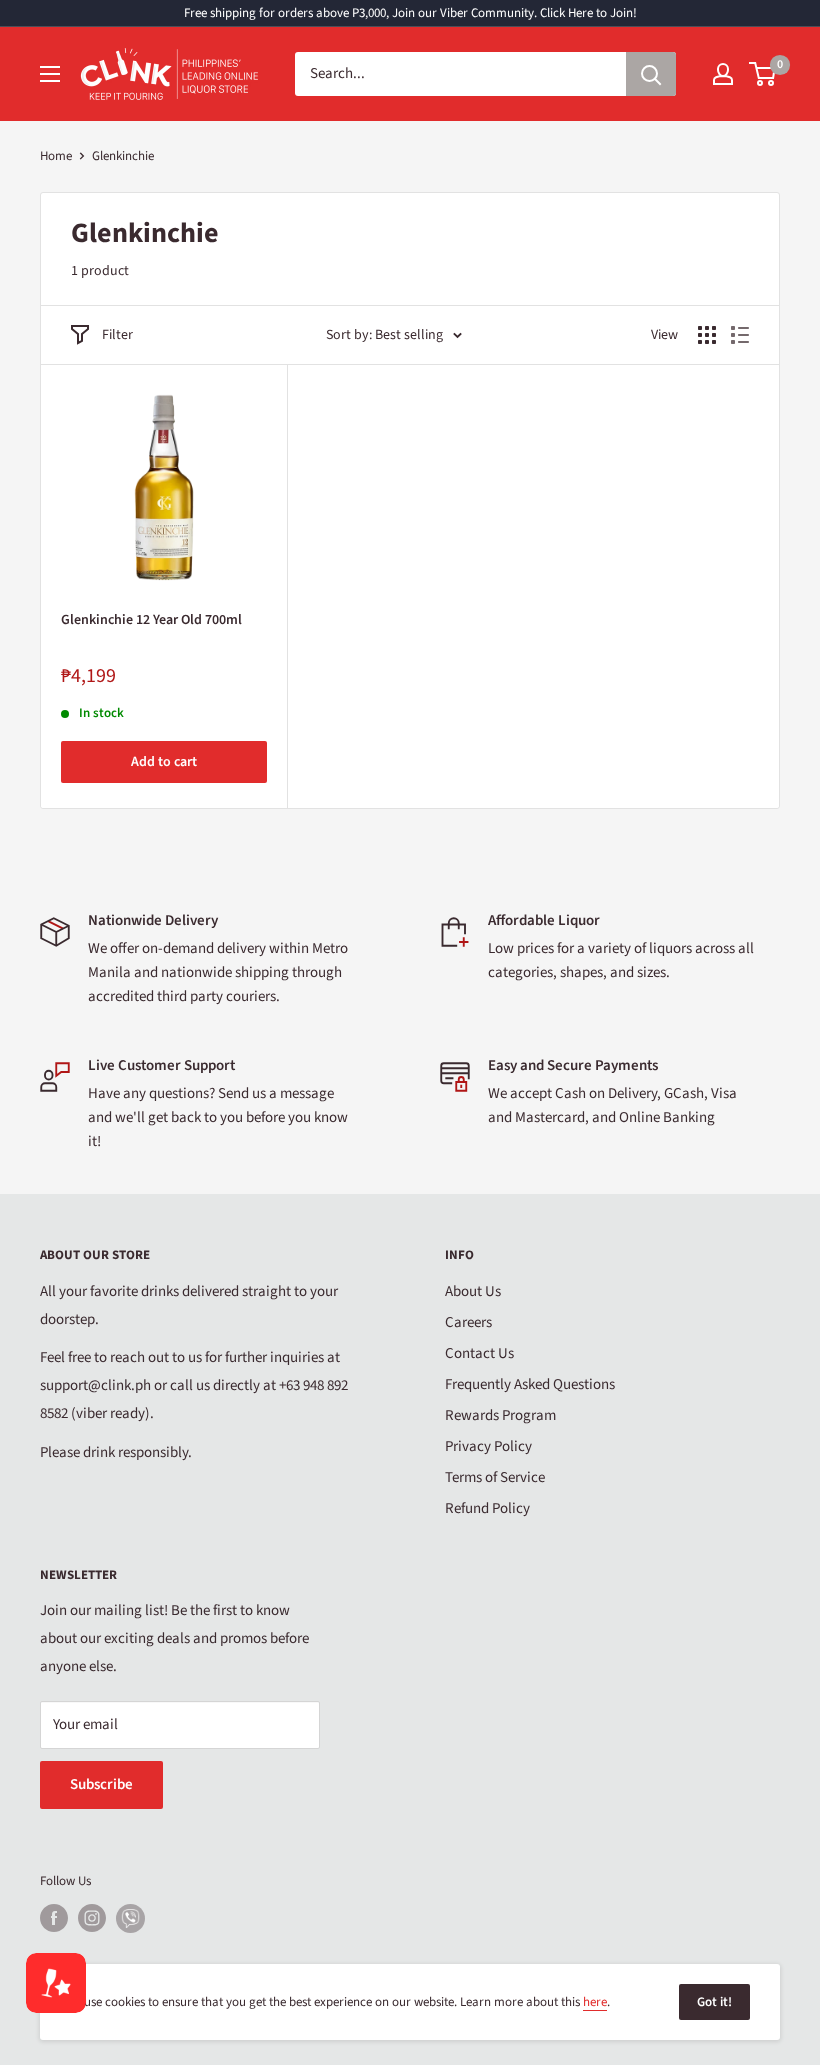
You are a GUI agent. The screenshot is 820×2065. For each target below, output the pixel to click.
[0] (763, 74)
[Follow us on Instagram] (92, 1918)
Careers (468, 1322)
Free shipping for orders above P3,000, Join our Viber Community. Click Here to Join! (410, 13)
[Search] (651, 74)
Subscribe (101, 1784)
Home (56, 156)
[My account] (723, 74)
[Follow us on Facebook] (54, 1918)
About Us (473, 1291)
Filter (117, 335)
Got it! (714, 2002)
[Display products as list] (740, 335)
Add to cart (164, 762)
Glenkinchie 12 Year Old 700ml (151, 620)
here (595, 2002)
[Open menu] (50, 74)
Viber (130, 1918)
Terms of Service (495, 1477)
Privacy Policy (488, 1446)
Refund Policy (487, 1508)
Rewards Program (500, 1415)
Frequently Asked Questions (530, 1384)
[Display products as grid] (707, 335)
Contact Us (479, 1353)
